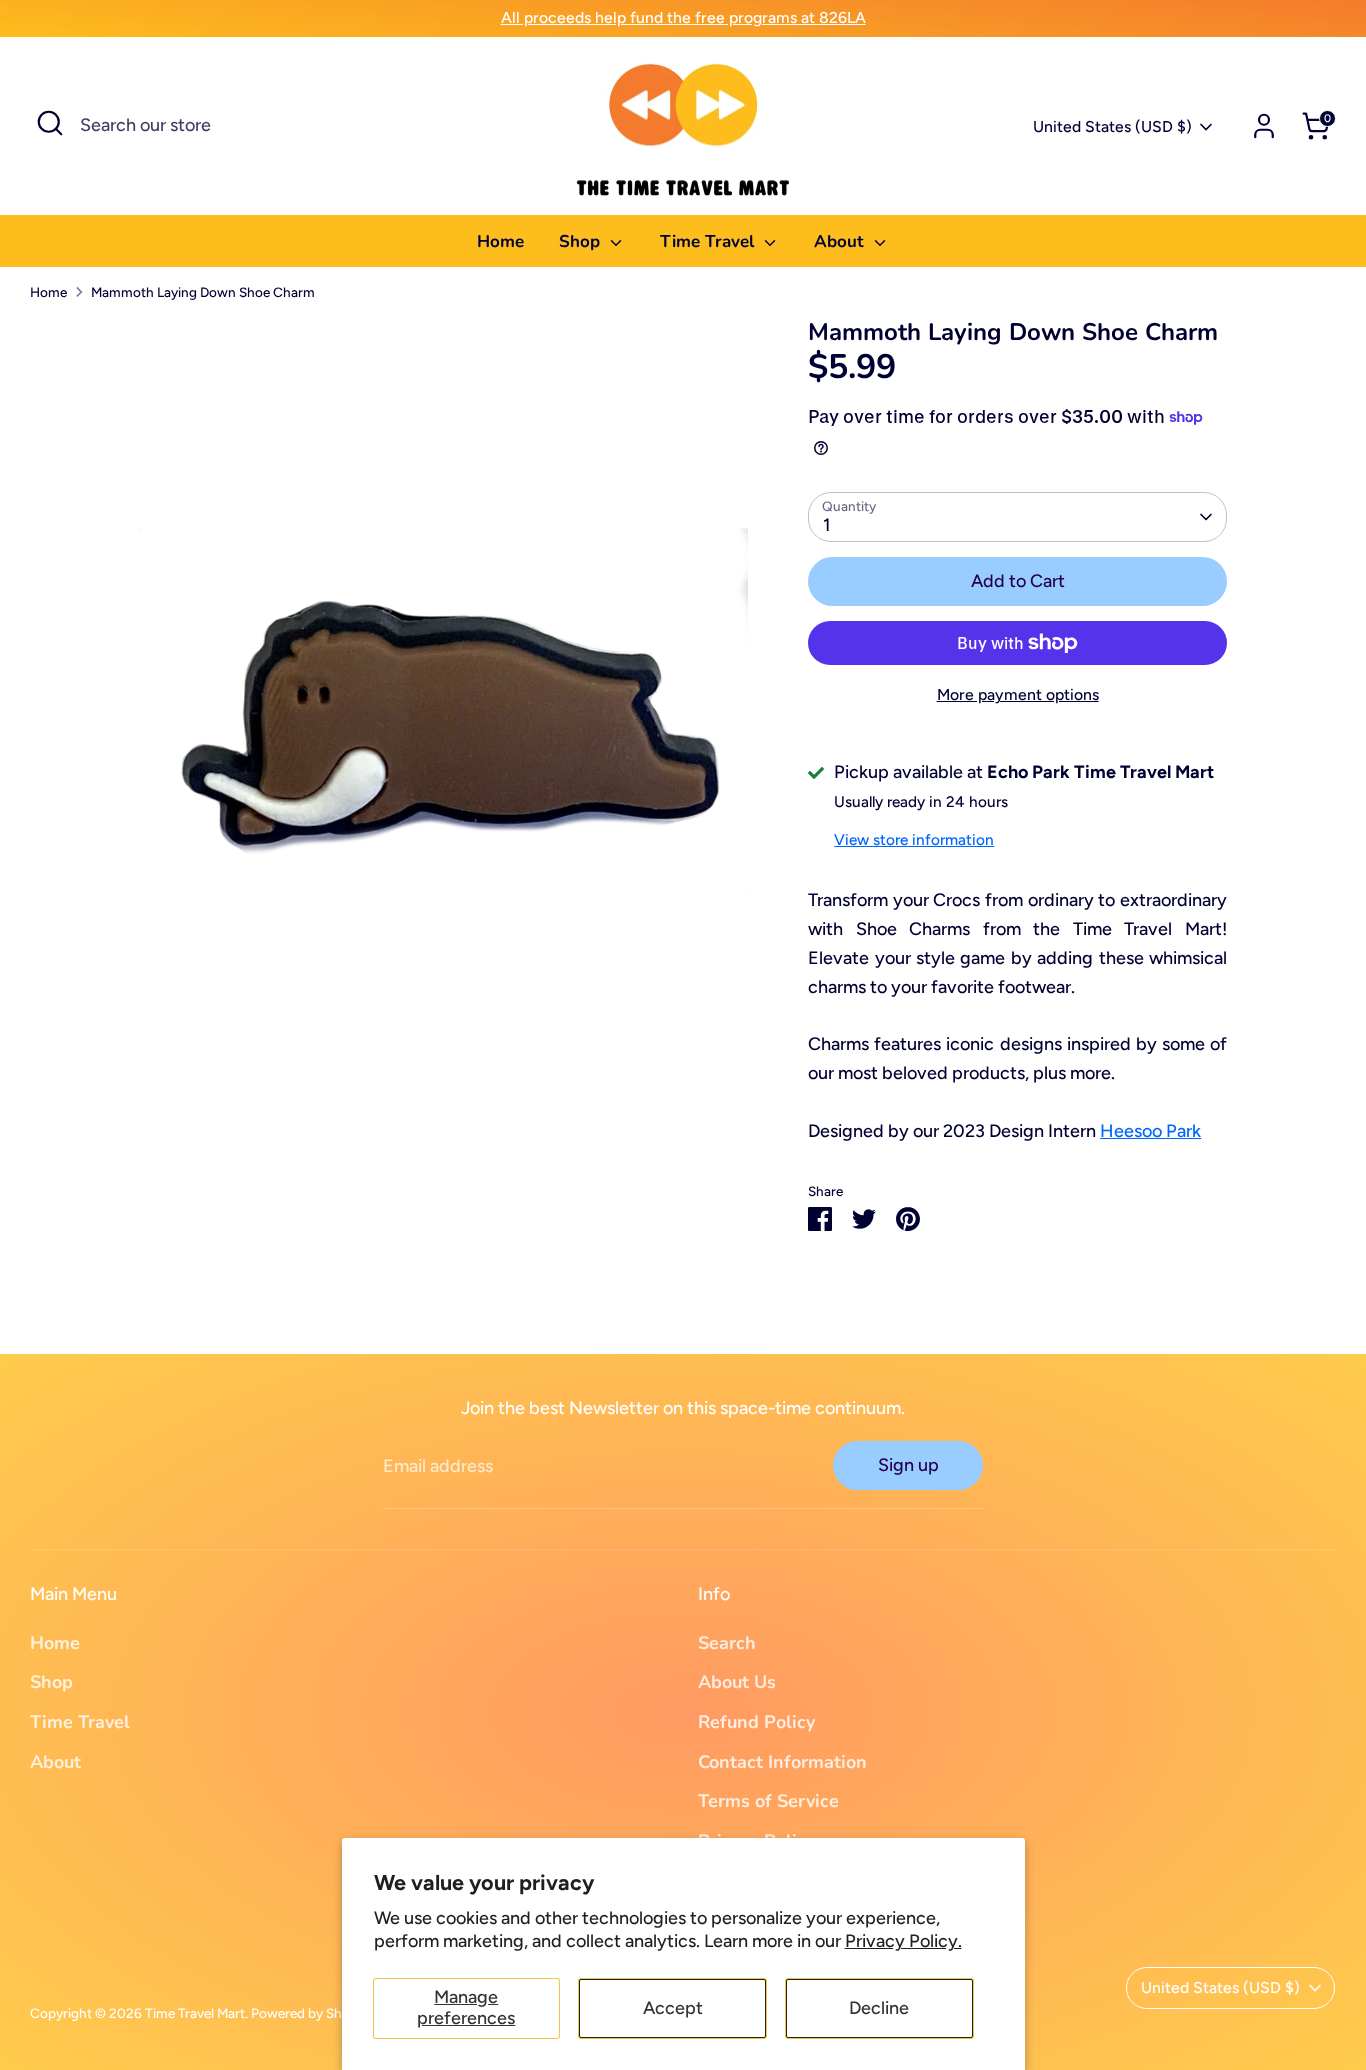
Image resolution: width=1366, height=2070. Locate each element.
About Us (737, 1682)
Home (500, 241)
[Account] (1264, 126)
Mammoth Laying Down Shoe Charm (203, 292)
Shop (582, 241)
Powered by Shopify (312, 2013)
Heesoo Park (1150, 1131)
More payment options (1018, 694)
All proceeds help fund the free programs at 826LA (683, 17)
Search (727, 1643)
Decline (879, 2008)
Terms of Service (768, 1801)
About (841, 241)
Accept (673, 2008)
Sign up (908, 1465)
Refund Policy (756, 1722)
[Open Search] (50, 123)
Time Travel (709, 241)
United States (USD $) (1112, 126)
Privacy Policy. (903, 1941)
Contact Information (782, 1762)
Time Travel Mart (195, 2013)
